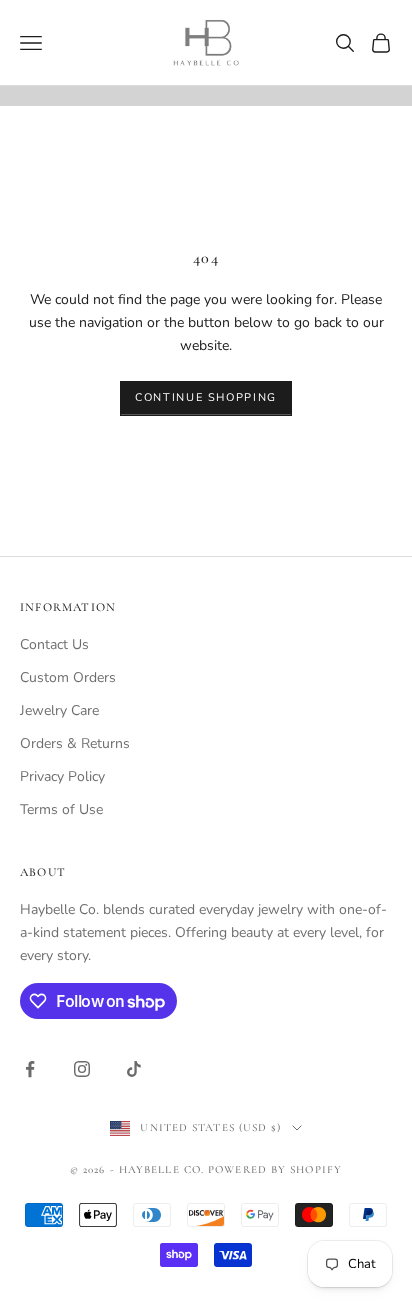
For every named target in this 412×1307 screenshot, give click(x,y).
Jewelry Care (59, 710)
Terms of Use (61, 809)
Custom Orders (68, 677)
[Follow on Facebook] (30, 1069)
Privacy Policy (62, 776)
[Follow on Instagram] (82, 1069)
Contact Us (54, 644)
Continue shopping (206, 397)
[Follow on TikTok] (134, 1069)
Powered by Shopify (275, 1169)
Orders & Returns (75, 743)
